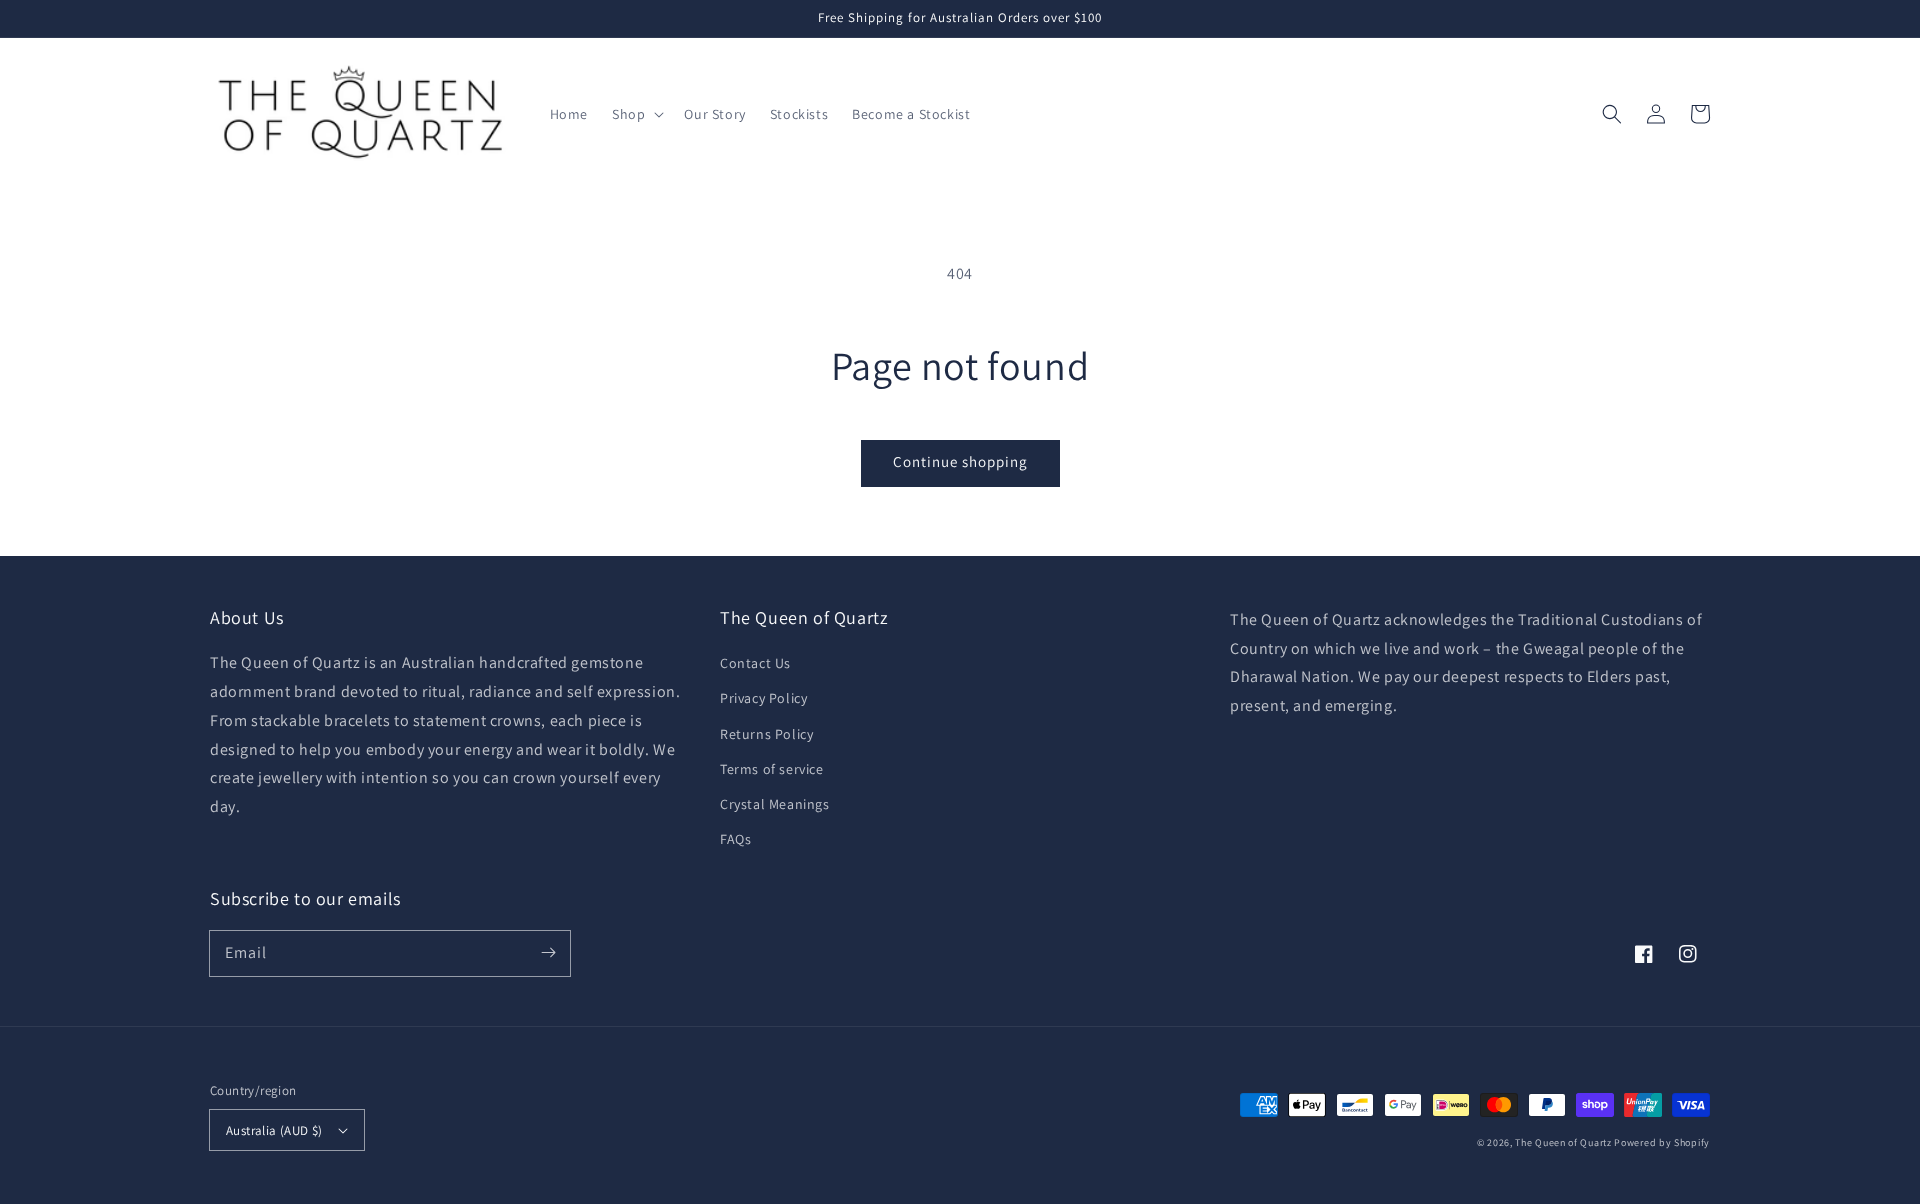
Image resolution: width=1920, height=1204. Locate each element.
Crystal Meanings (775, 804)
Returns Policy (766, 734)
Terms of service (772, 769)
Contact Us (755, 663)
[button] (636, 114)
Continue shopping (960, 461)
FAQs (735, 839)
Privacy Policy (763, 698)
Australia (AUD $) (274, 1130)
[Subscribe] (548, 953)
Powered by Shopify (1662, 1142)
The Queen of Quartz (1563, 1142)
